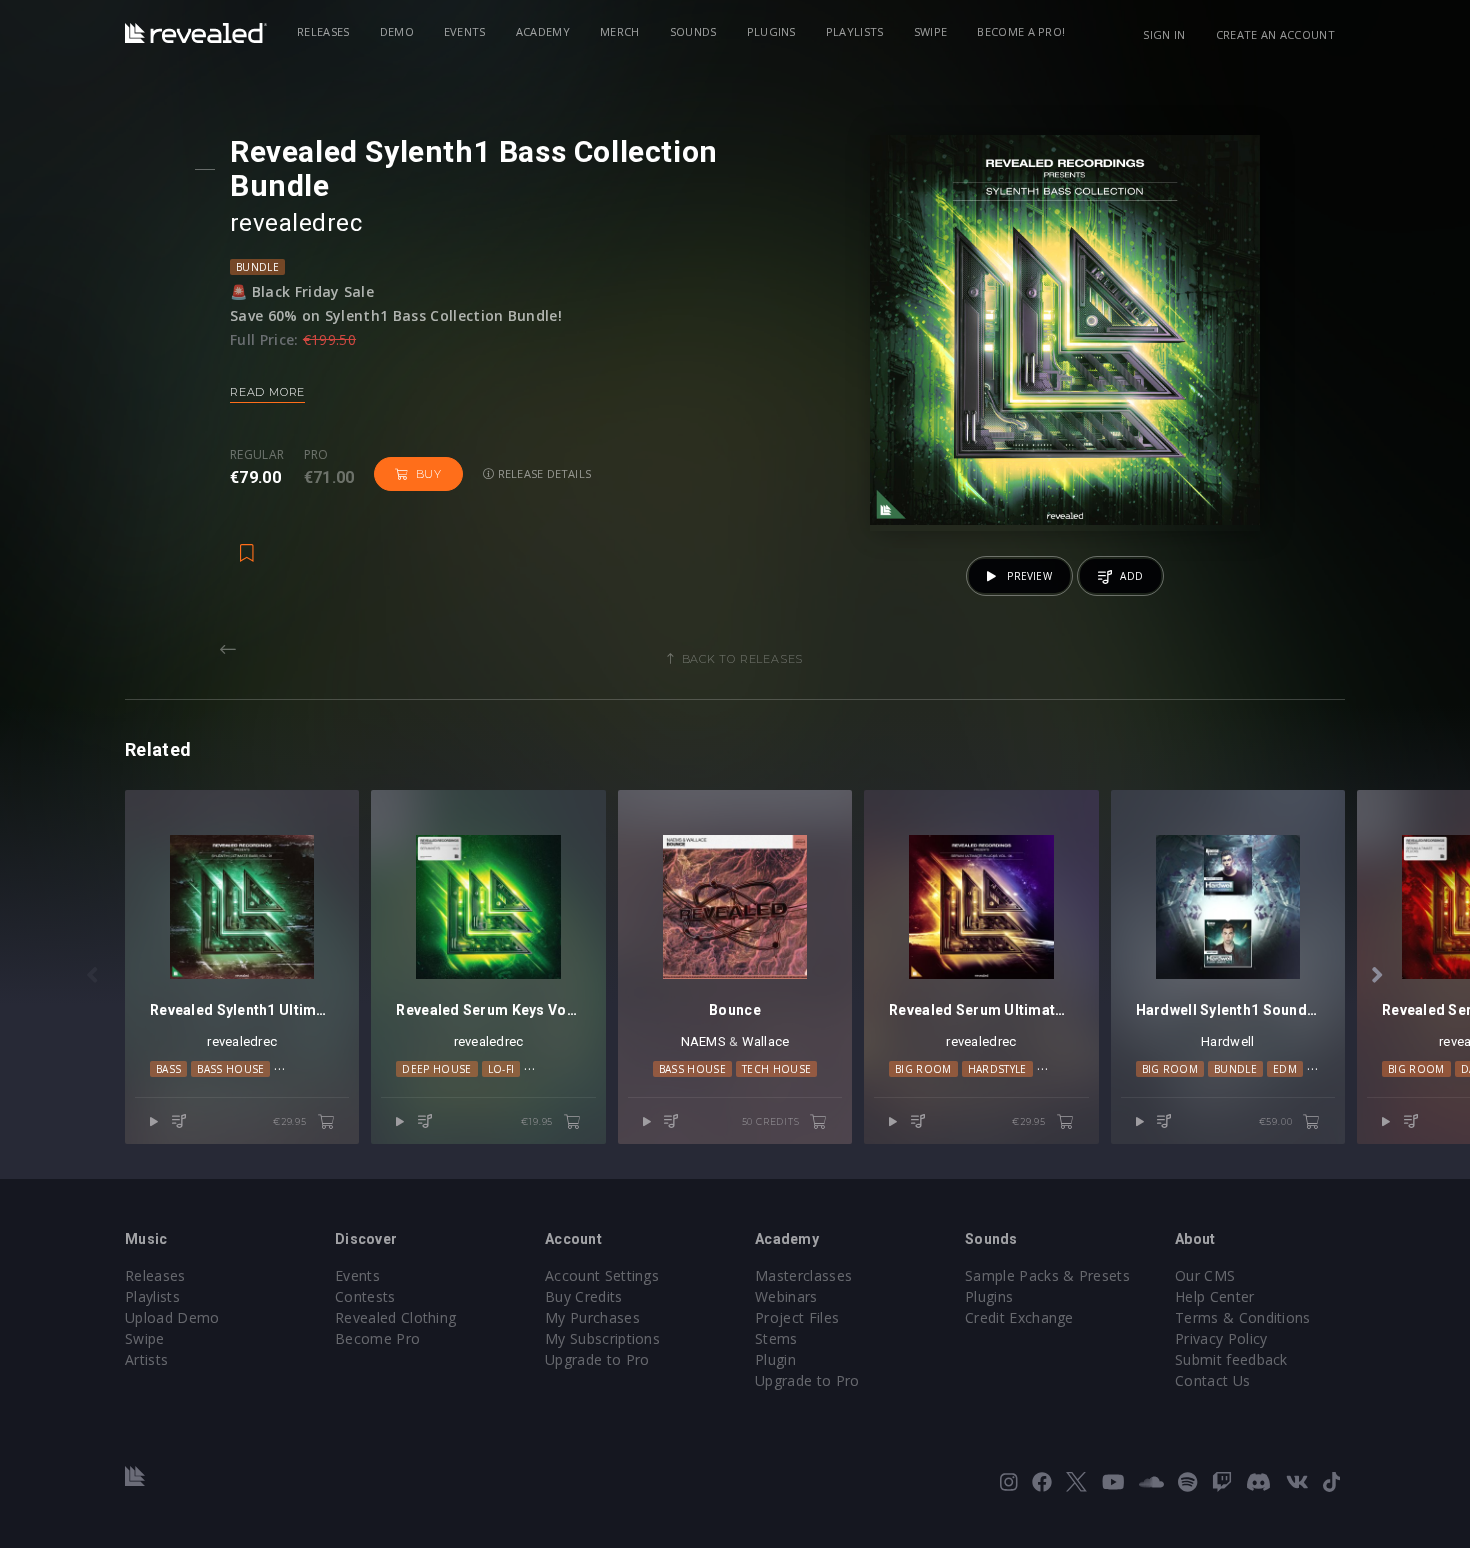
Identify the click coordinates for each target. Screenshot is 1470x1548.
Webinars (786, 1296)
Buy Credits (584, 1296)
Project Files (797, 1317)
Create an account (1275, 34)
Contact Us (1212, 1380)
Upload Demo (172, 1317)
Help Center (1215, 1296)
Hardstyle (997, 1069)
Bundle (257, 267)
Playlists (855, 31)
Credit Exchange (1019, 1317)
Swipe (931, 31)
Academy (543, 31)
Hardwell (1227, 1041)
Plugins (771, 31)
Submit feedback (1231, 1359)
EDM (1285, 1069)
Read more (267, 392)
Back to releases (743, 659)
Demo (397, 31)
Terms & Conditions (1243, 1317)
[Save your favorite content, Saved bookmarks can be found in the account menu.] (247, 543)
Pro (316, 455)
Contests (365, 1296)
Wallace (766, 1041)
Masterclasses (803, 1275)
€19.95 (538, 1121)
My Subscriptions (602, 1338)
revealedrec (296, 223)
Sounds (693, 31)
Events (465, 31)
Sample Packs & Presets (1047, 1275)
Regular (257, 455)
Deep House (436, 1069)
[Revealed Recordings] (196, 33)
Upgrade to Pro (597, 1359)
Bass (168, 1069)
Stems (776, 1338)
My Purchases (592, 1317)
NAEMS (703, 1041)
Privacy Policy (1221, 1338)
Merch (620, 31)
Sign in (1164, 34)
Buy (429, 474)
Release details (543, 473)
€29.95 (291, 1121)
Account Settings (602, 1275)
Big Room (923, 1069)
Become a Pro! (1021, 31)
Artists (146, 1359)
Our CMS (1205, 1275)
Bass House (230, 1069)
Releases (323, 31)
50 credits (772, 1121)
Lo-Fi (501, 1069)
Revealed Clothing (395, 1317)
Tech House (776, 1069)
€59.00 (1277, 1121)
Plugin (775, 1359)
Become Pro (377, 1338)
